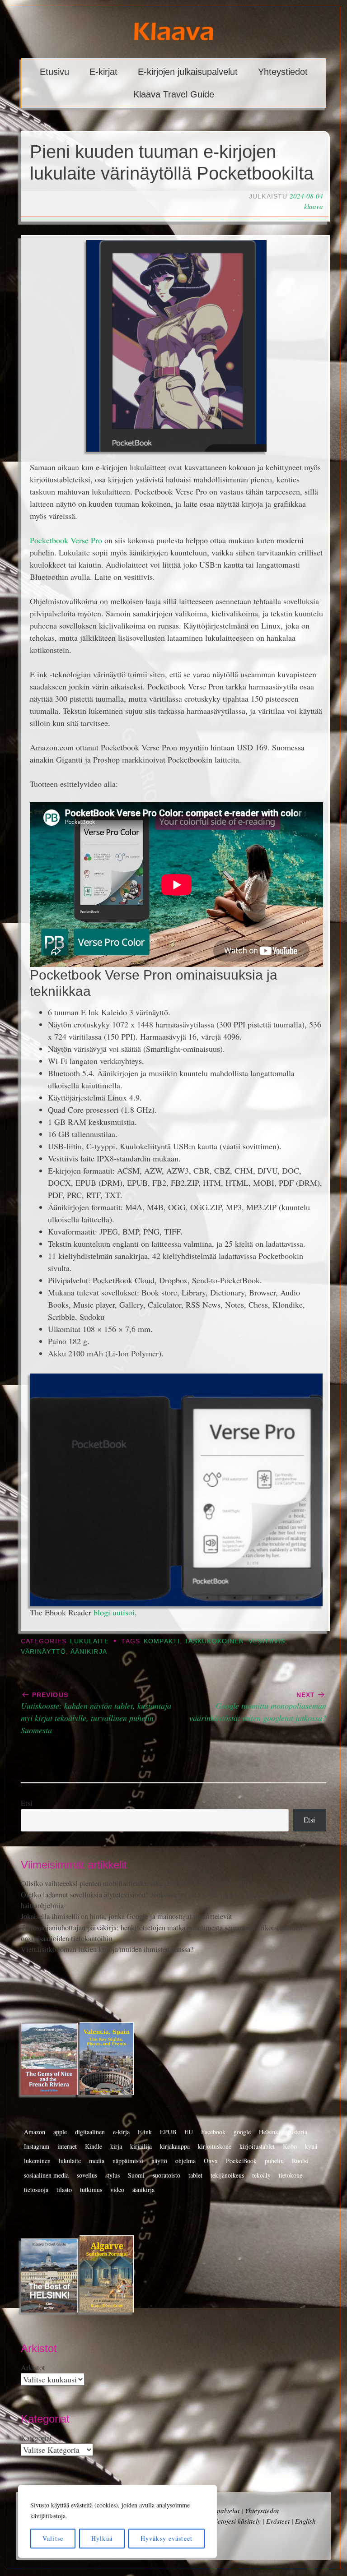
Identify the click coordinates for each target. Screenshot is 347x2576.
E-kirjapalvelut (218, 2511)
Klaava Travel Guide (174, 94)
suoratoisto (166, 2175)
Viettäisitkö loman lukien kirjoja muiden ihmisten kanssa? (107, 1949)
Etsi (27, 1803)
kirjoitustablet (257, 2146)
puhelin (274, 2161)
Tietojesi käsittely (237, 2521)
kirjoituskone (215, 2146)
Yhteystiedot (283, 72)
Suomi (136, 2175)
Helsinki (270, 2132)
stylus (113, 2175)
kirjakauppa (175, 2146)
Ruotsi (300, 2161)
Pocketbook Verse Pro (66, 540)
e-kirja (121, 2132)
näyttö (159, 2161)
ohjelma (185, 2161)
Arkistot (33, 2368)
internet (67, 2146)
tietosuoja (36, 2190)
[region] (117, 2521)
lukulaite (70, 2161)
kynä (311, 2146)
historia (298, 2132)
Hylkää (102, 2538)
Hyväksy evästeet (166, 2538)
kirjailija (141, 2146)
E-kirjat (103, 72)
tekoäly (261, 2175)
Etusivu (54, 72)
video (117, 2190)
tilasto (64, 2190)
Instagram (37, 2146)
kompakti (162, 1641)
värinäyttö (43, 1652)
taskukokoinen (214, 1641)
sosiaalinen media (46, 2175)
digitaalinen (90, 2132)
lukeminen (37, 2161)
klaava (314, 206)
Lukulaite (89, 1641)
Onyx (211, 2161)
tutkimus (91, 2190)
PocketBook (241, 2161)
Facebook (213, 2132)
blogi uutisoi (114, 1612)
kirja (116, 2146)
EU (189, 2132)
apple (60, 2132)
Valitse (53, 2538)
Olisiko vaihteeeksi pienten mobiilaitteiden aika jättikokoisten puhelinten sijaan (139, 1883)
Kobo (290, 2146)
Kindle (94, 2146)
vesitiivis (267, 1641)
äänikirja (89, 1652)
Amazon (35, 2132)
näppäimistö (128, 2161)
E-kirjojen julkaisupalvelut (188, 72)
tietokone (291, 2175)
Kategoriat (36, 2438)
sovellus (87, 2175)
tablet (195, 2175)
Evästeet (278, 2521)
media (97, 2161)
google (242, 2132)
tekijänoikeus (227, 2175)
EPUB (168, 2132)
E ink (145, 2132)
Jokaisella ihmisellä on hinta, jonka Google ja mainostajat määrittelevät (127, 1916)
